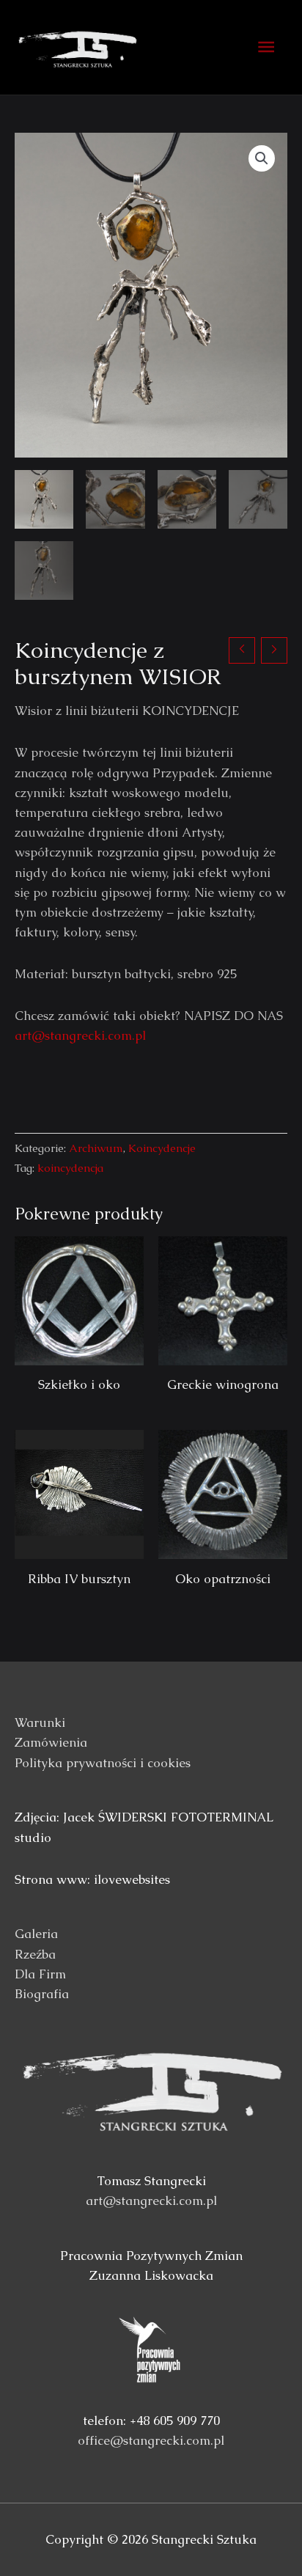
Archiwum (96, 1148)
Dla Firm (40, 1974)
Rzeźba (35, 1954)
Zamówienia (51, 1742)
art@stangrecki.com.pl (80, 1035)
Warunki (40, 1722)
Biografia (42, 1994)
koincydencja (70, 1168)
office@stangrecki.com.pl (151, 2440)
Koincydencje (162, 1148)
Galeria (36, 1934)
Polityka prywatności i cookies (103, 1763)
